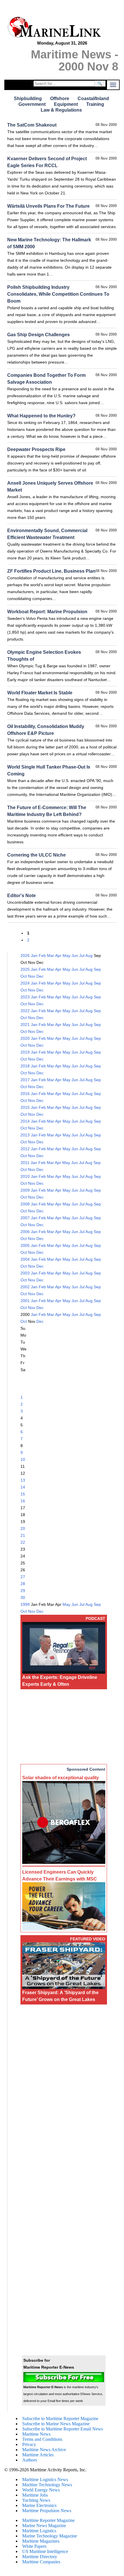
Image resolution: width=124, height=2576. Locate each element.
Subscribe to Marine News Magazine (56, 2424)
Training (95, 104)
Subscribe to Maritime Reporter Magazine (60, 2419)
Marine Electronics (39, 2505)
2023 (25, 997)
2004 (25, 1259)
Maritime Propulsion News (47, 2511)
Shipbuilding (28, 99)
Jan (34, 956)
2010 (25, 1176)
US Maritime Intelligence (45, 2551)
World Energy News (41, 2490)
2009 (25, 1190)
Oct (24, 976)
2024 (25, 983)
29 (23, 1591)
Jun (75, 956)
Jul (82, 956)
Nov (32, 976)
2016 (25, 1094)
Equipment (66, 104)
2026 (25, 956)
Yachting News (36, 2500)
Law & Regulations (61, 110)
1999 (25, 1604)
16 (23, 1501)
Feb (42, 956)
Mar (51, 956)
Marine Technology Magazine (50, 2536)
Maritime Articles (38, 2455)
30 (23, 1597)
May (66, 956)
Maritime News (36, 2434)
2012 (25, 1149)
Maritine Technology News (47, 2485)
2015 (25, 1107)
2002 (25, 1287)
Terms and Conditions (42, 2439)
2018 (25, 1066)
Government (32, 104)
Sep (97, 969)
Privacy (29, 2444)
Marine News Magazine (44, 2526)
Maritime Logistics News (45, 2480)
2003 (25, 1273)
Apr (58, 956)
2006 (25, 1232)
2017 (25, 1080)
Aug (89, 956)
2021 (25, 1025)
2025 (25, 969)
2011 (25, 1163)
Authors (30, 2460)
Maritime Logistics (39, 2531)
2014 (25, 1121)
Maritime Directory (40, 2557)
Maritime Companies (41, 2562)
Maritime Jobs (35, 2495)
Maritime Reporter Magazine (48, 2520)
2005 (25, 1245)
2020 (25, 1038)
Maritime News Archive (44, 2450)
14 (23, 1487)
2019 (25, 1052)
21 (23, 1535)
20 (23, 1528)
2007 (25, 1218)
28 (23, 1584)
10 (23, 1459)
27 (23, 1577)
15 (23, 1494)
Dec (40, 976)
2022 (25, 1011)
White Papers (34, 2546)
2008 (25, 1204)
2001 (25, 1301)
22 (23, 1542)
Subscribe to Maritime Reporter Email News (63, 2429)
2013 (25, 1135)
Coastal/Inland (93, 99)
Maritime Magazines (41, 2541)
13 (23, 1480)
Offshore (60, 99)
